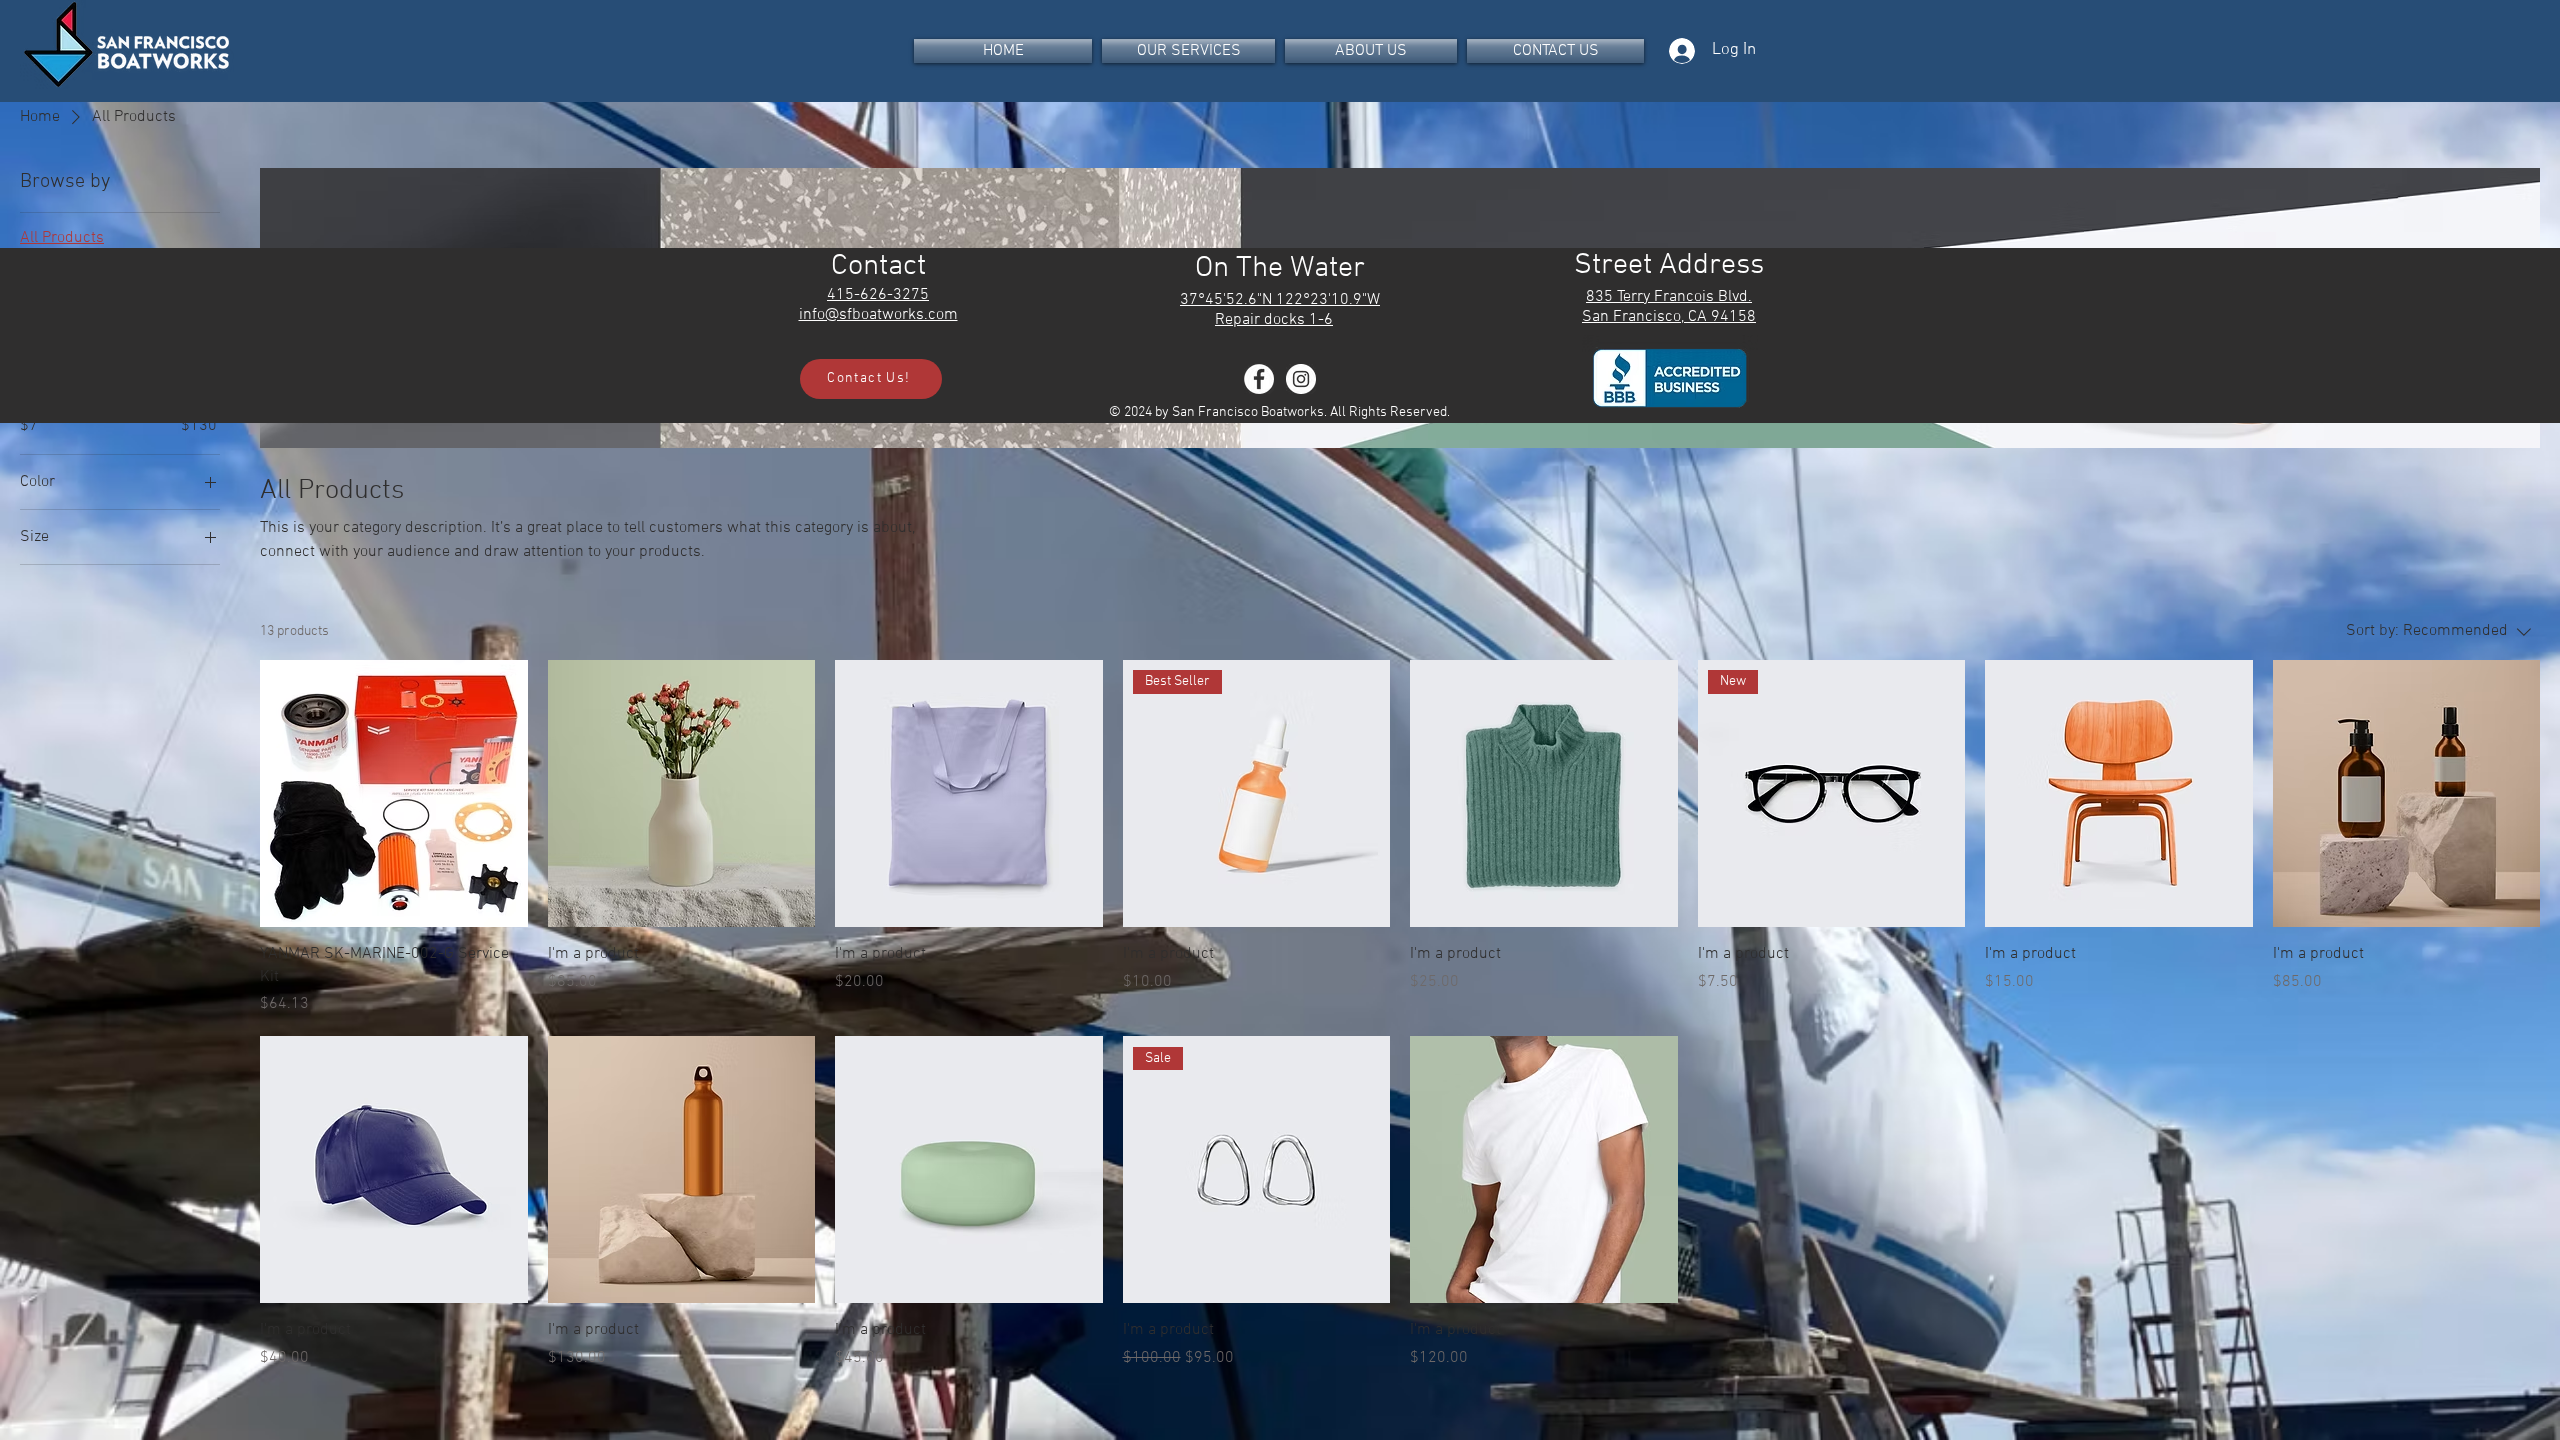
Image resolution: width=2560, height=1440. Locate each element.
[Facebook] (1259, 379)
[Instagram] (1301, 379)
